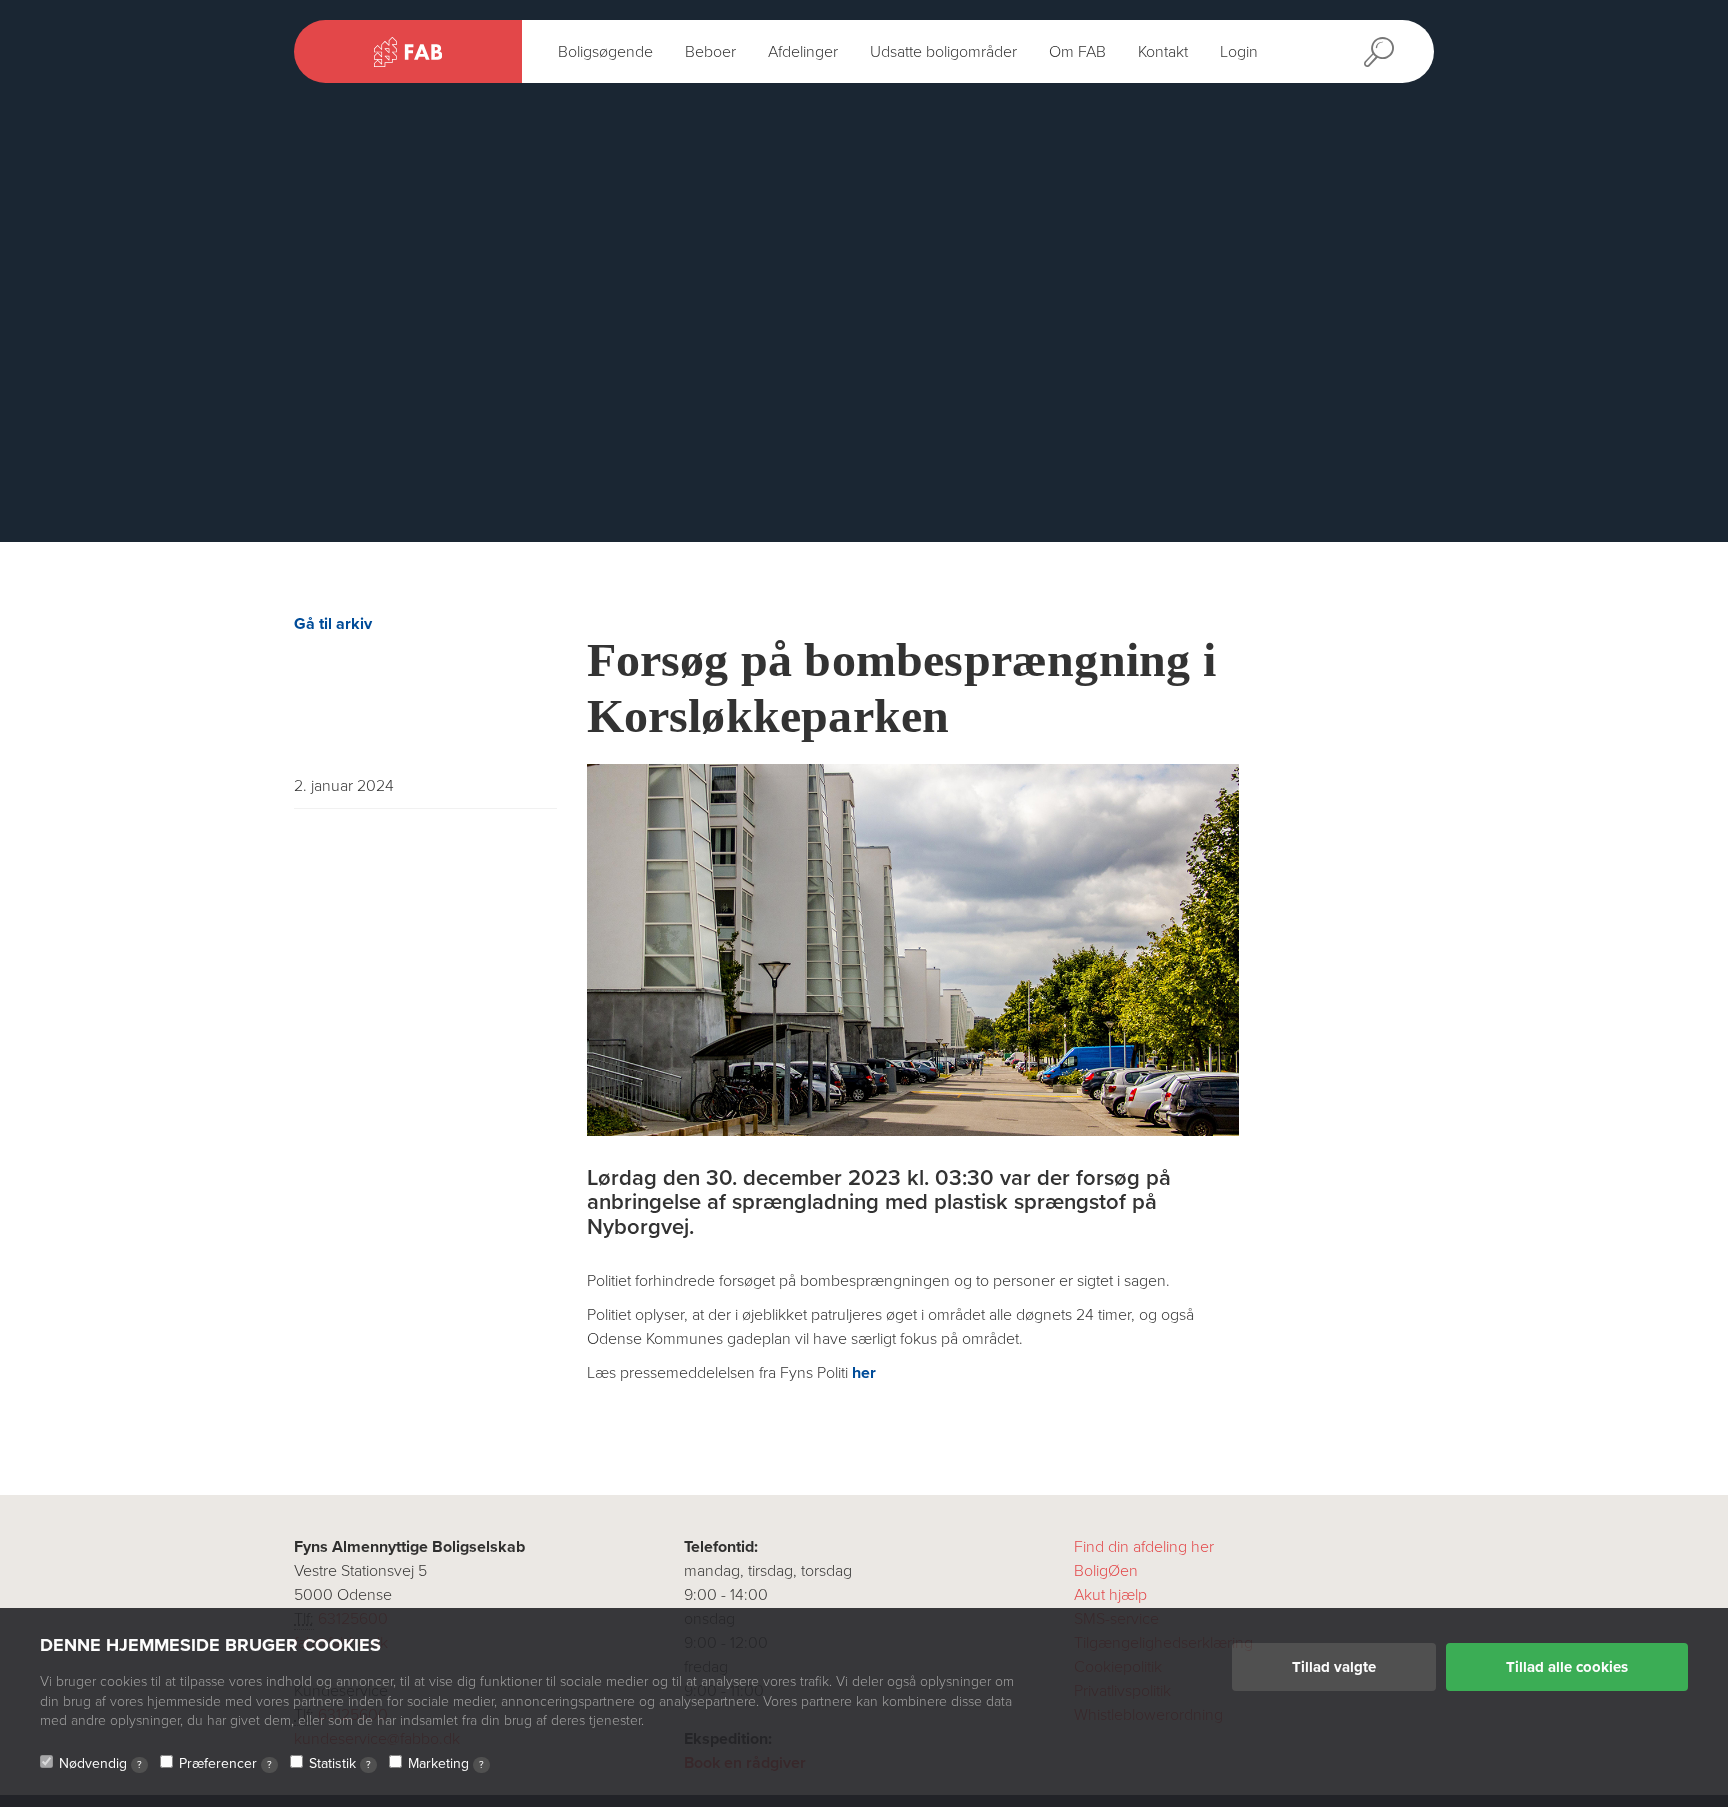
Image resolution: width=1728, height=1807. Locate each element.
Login (1239, 52)
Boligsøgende (605, 52)
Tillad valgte (1334, 1667)
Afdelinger (803, 52)
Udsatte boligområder (943, 52)
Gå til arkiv (333, 624)
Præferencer (225, 1763)
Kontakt (1163, 52)
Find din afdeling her (1144, 1547)
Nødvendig (100, 1763)
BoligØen (1106, 1571)
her (864, 1373)
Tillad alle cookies (1567, 1667)
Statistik (340, 1763)
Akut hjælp (1110, 1595)
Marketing (446, 1763)
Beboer (710, 52)
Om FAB (1077, 52)
